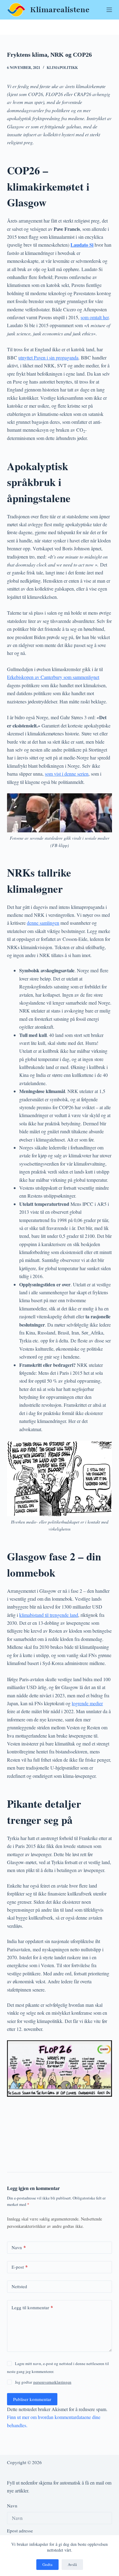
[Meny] (109, 10)
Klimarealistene (60, 10)
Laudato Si (82, 245)
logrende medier (87, 1703)
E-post (20, 2267)
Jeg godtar (43, 2382)
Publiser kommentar (32, 2399)
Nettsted (19, 2286)
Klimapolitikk (62, 68)
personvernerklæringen (52, 2382)
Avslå (72, 2564)
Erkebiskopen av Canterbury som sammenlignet (53, 677)
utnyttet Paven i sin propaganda (48, 357)
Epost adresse (20, 2531)
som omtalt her (95, 317)
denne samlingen (43, 923)
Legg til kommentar (32, 2307)
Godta (47, 2564)
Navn (19, 2247)
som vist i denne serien (67, 774)
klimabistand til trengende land (49, 1615)
